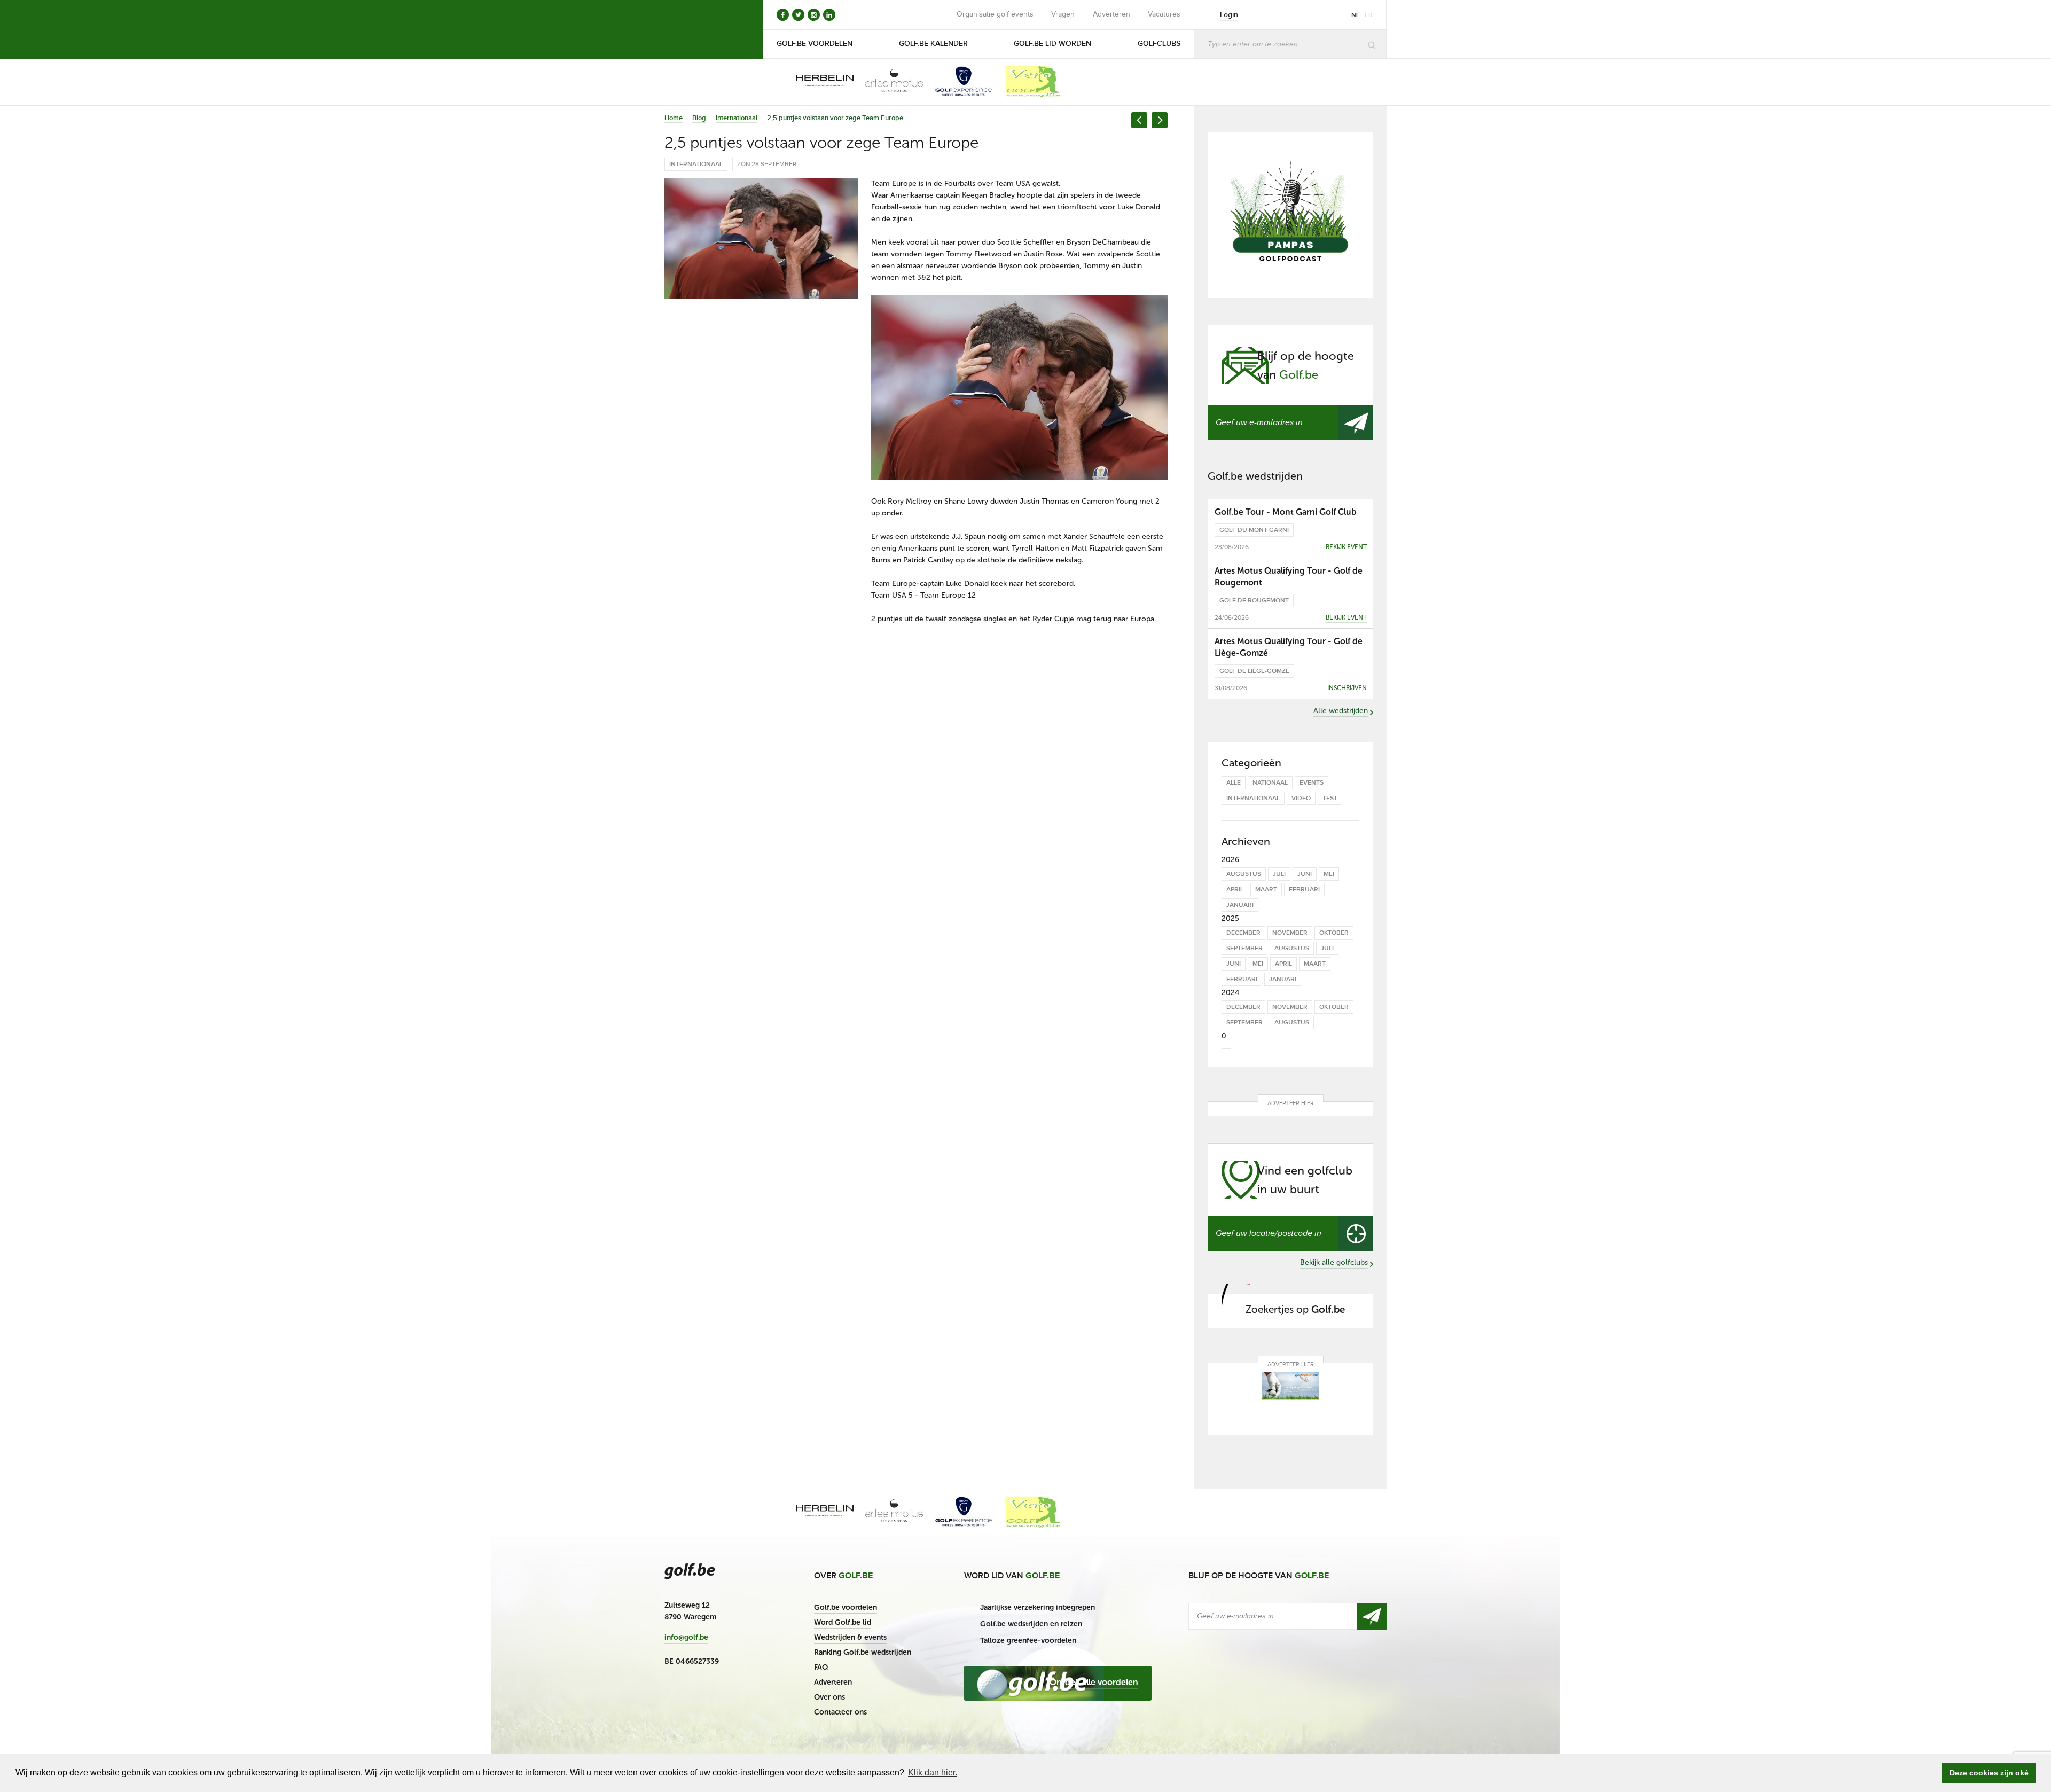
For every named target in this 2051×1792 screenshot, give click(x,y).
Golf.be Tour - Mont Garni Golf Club (1286, 512)
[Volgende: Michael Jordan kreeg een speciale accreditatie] (1160, 120)
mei (1329, 874)
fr (1369, 15)
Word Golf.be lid (843, 1622)
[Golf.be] (700, 29)
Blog (699, 118)
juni (1305, 874)
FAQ (821, 1667)
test (1330, 798)
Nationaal (1270, 783)
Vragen (1063, 14)
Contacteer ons (840, 1712)
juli (1279, 874)
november (1290, 933)
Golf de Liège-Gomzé (1254, 671)
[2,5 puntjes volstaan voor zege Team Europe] (761, 238)
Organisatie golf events (995, 14)
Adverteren (1111, 14)
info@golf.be (686, 1638)
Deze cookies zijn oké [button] (1989, 1773)
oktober (1334, 933)
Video (1301, 798)
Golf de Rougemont (1254, 601)
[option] (817, 82)
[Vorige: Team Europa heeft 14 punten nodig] (1139, 120)
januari (1240, 905)
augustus (1244, 874)
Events (1312, 783)
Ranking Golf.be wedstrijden (863, 1652)
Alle (1234, 783)
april (1235, 890)
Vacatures (1164, 14)
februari (1304, 890)
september (1244, 948)
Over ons (829, 1697)
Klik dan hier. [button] (933, 1773)
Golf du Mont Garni (1254, 530)
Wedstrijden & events (850, 1637)
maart (1266, 890)
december (1243, 933)
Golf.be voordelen (846, 1607)
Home (674, 118)
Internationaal (737, 118)
